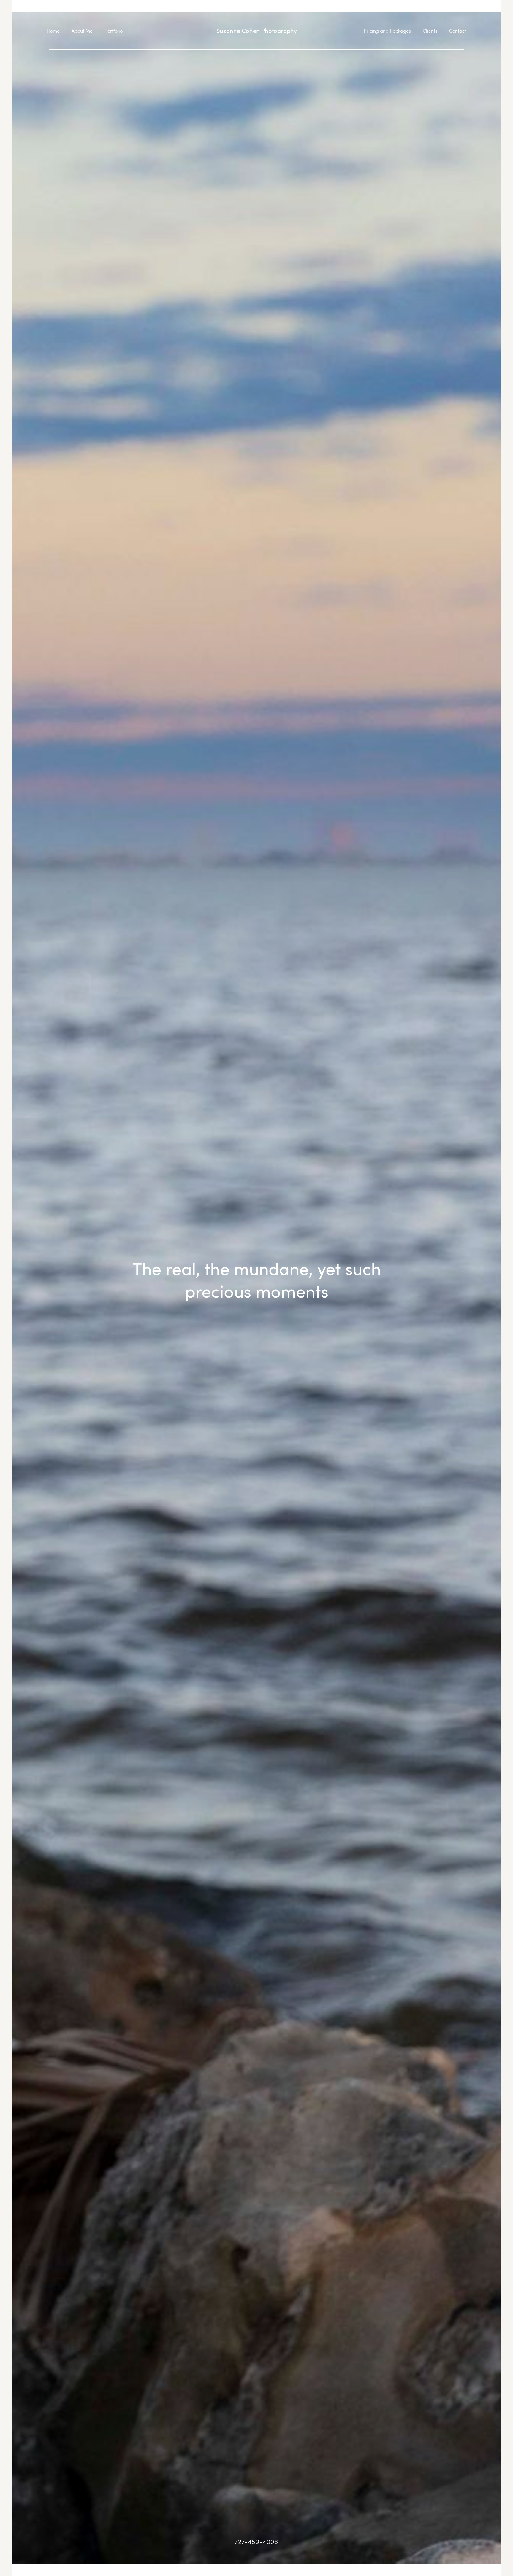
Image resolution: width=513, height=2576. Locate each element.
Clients (430, 31)
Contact (458, 31)
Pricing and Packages (387, 31)
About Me (82, 31)
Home (53, 31)
